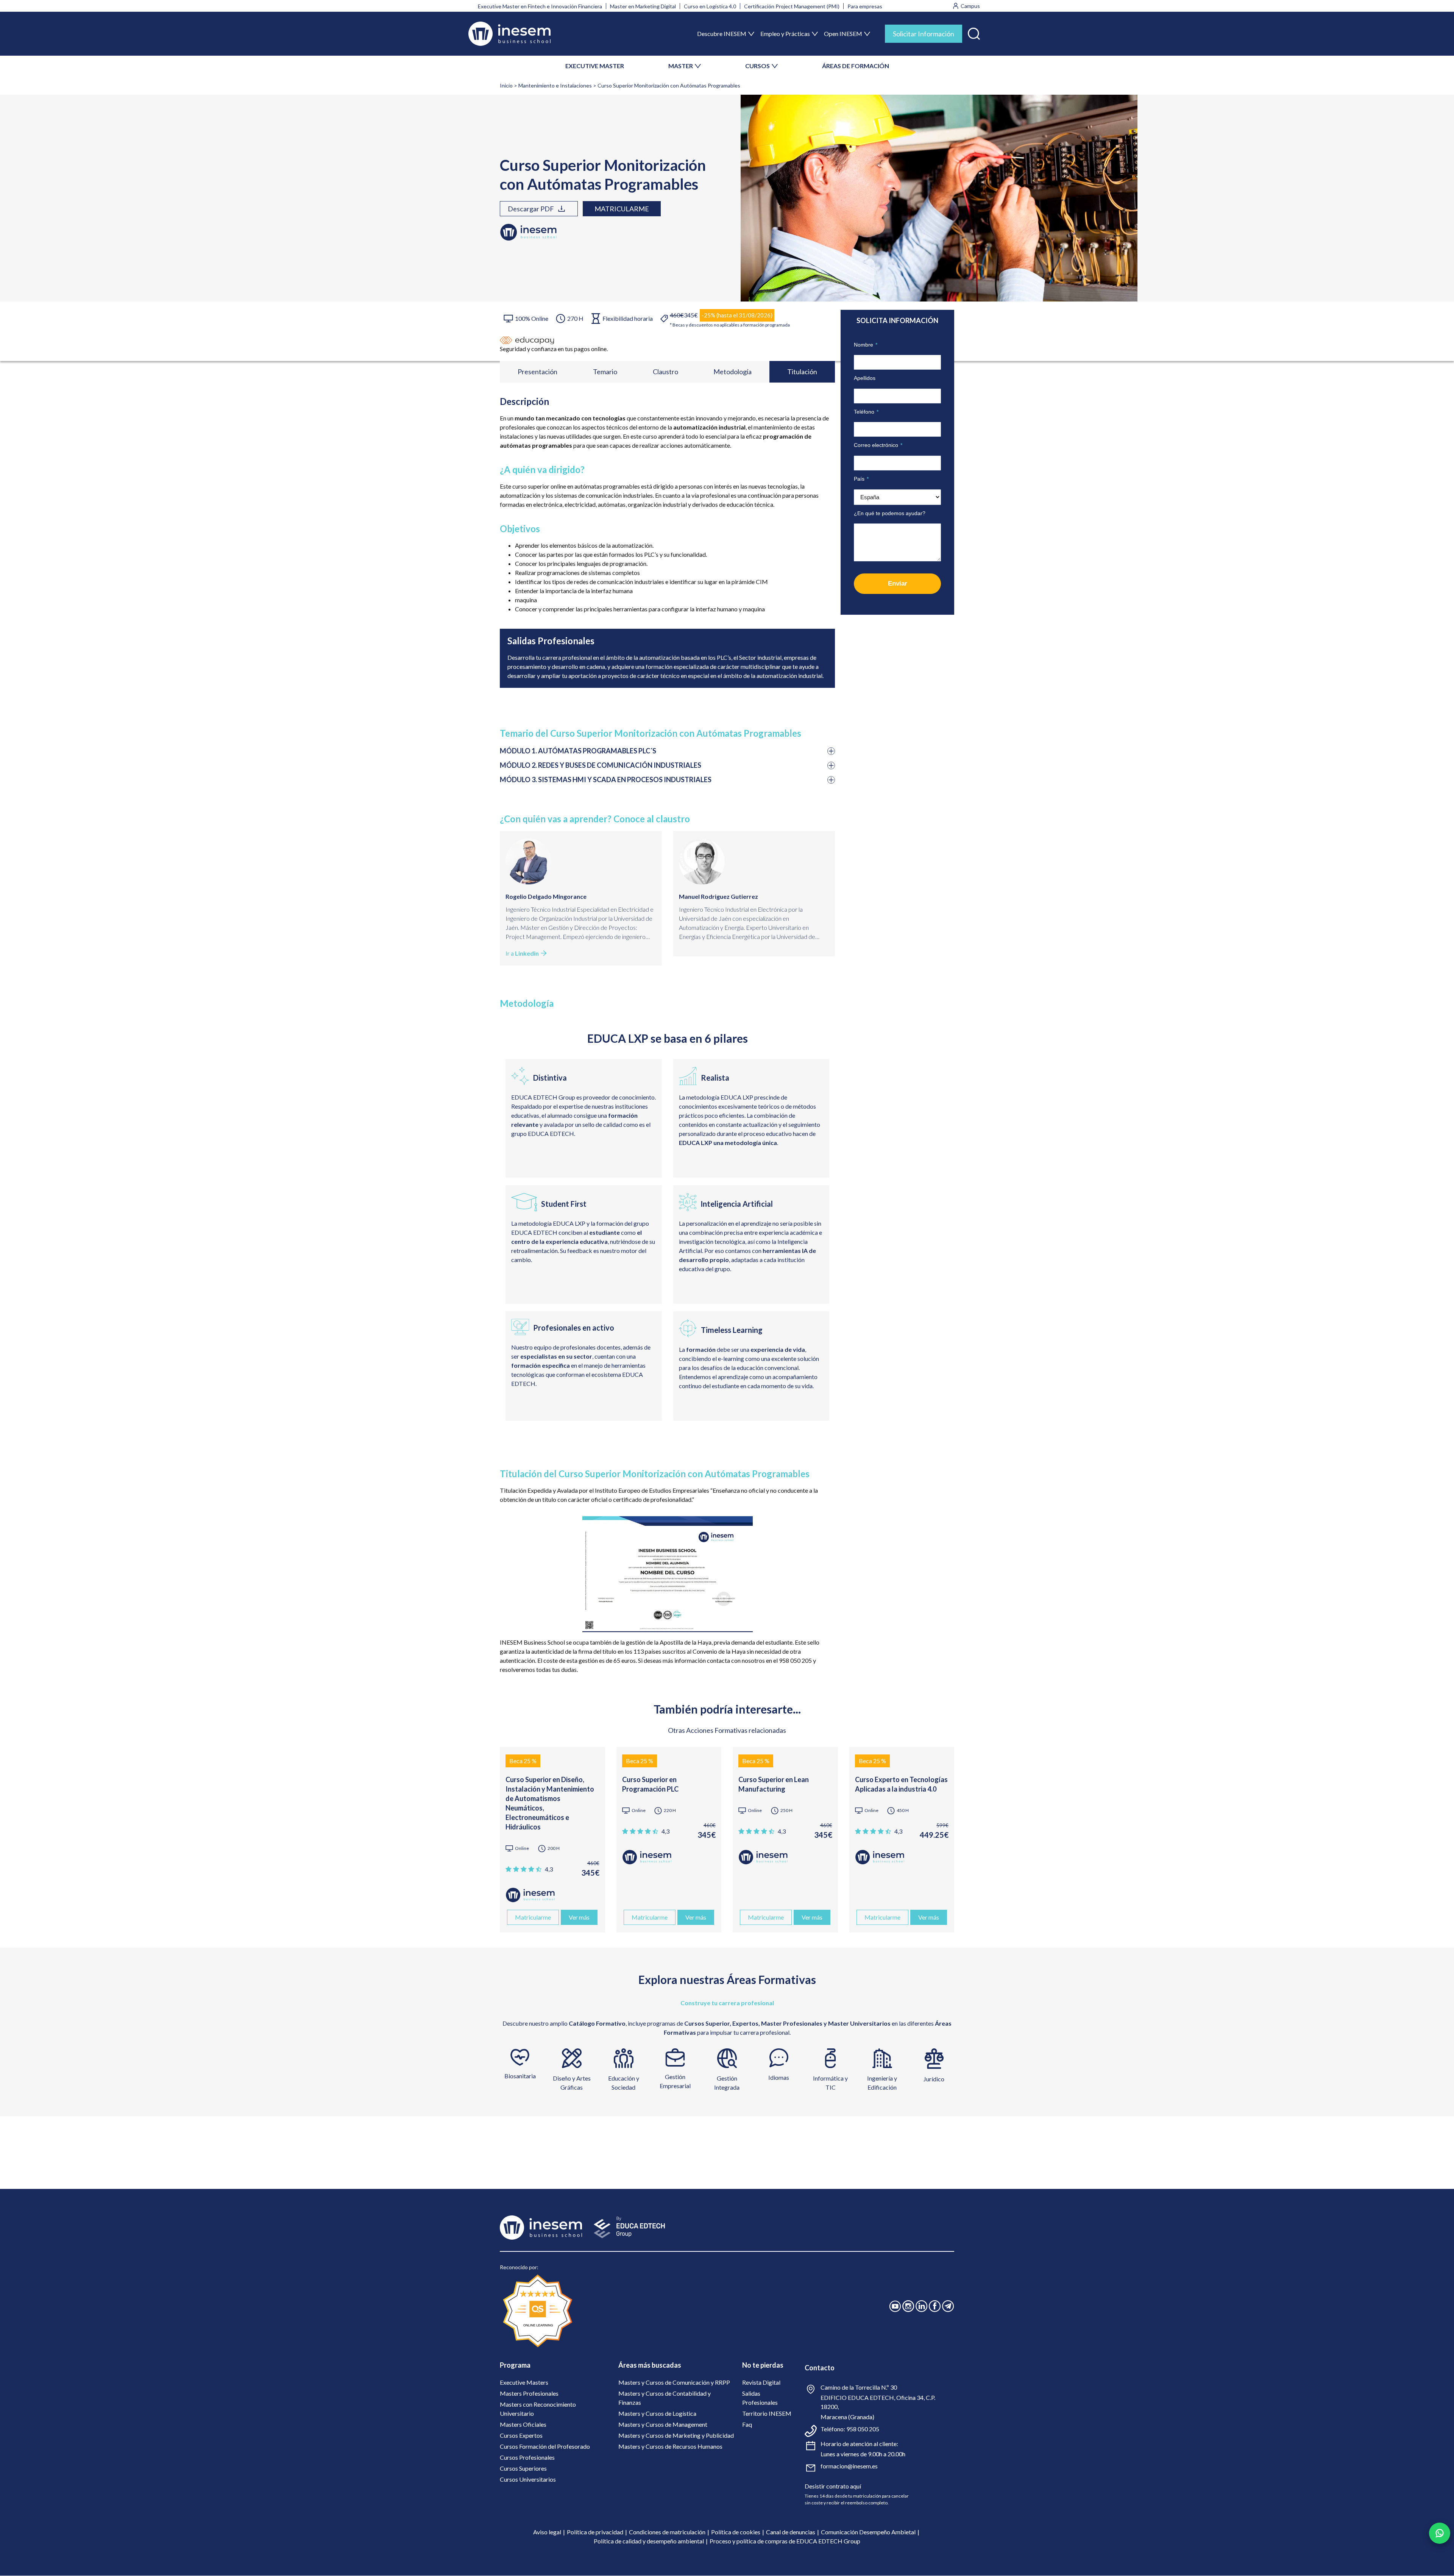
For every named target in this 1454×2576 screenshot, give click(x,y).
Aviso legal (547, 2532)
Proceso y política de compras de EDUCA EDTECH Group (785, 2541)
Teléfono (866, 412)
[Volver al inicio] (509, 34)
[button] (974, 32)
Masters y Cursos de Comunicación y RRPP (674, 2382)
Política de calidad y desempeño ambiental (649, 2541)
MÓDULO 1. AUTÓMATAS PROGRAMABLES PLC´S (578, 751)
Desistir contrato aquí (833, 2486)
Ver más (579, 1917)
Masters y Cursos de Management (663, 2424)
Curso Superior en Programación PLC (650, 1784)
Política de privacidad (595, 2532)
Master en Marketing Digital (643, 6)
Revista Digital (761, 2382)
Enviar (898, 583)
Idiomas (779, 2077)
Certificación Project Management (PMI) (792, 6)
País (861, 479)
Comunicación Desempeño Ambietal (868, 2532)
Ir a (522, 953)
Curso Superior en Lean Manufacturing (774, 1784)
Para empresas (865, 6)
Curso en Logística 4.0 (710, 6)
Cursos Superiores (523, 2468)
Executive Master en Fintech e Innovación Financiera (540, 6)
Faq (747, 2424)
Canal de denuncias (791, 2532)
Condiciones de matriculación (667, 2532)
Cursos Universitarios (528, 2479)
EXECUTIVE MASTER (595, 66)
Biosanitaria (520, 2076)
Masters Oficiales (523, 2424)
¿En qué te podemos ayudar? (890, 513)
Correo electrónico (878, 445)
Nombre (866, 345)
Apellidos (865, 378)
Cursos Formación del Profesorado (545, 2446)
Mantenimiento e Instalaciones (555, 85)
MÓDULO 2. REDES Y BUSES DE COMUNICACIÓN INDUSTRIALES (601, 765)
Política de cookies (736, 2532)
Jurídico (934, 2079)
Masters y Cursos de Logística (657, 2413)
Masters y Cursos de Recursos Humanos (670, 2446)
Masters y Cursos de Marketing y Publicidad (676, 2435)
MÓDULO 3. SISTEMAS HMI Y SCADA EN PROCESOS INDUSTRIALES (606, 780)
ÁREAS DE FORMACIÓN (856, 66)
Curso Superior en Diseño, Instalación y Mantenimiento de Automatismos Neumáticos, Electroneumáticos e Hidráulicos (550, 1803)
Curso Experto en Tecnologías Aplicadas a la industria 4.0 (901, 1784)
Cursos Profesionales (527, 2457)
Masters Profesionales (529, 2393)
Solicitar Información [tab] (924, 34)
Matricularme (622, 209)
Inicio (506, 85)
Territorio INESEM (767, 2413)
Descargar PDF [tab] (531, 209)
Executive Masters (524, 2382)
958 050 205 (863, 2429)
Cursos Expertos (521, 2435)
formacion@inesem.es (849, 2466)
